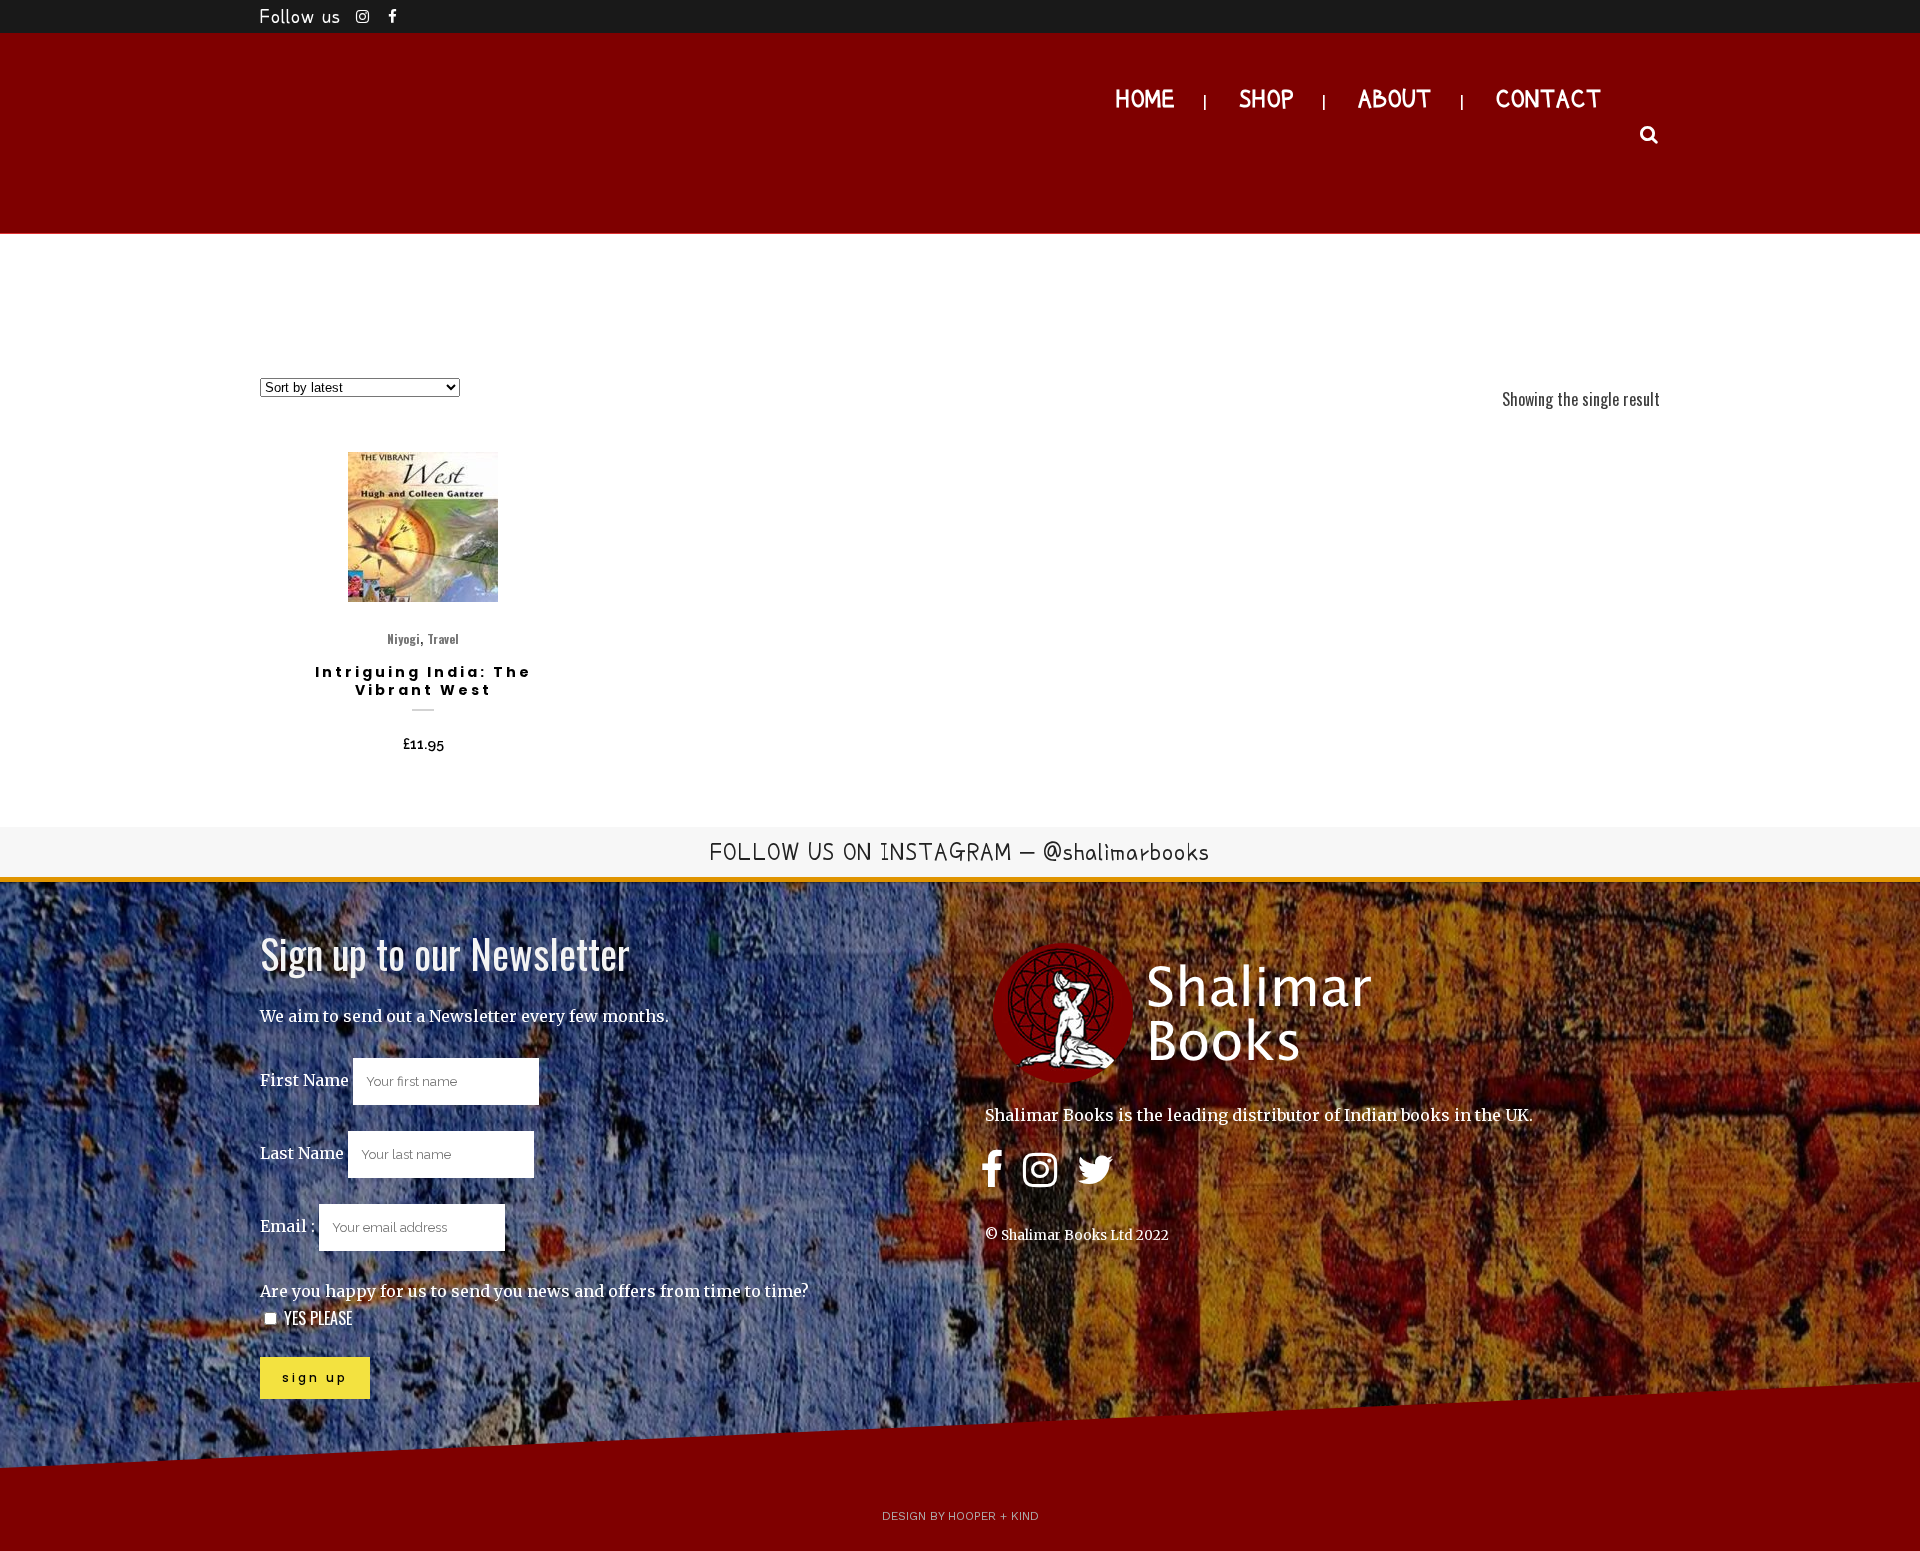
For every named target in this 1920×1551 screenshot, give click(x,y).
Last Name (302, 1153)
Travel (443, 638)
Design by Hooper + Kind (960, 1516)
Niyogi (403, 638)
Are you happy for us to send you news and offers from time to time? (534, 1291)
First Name (304, 1080)
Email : (289, 1226)
